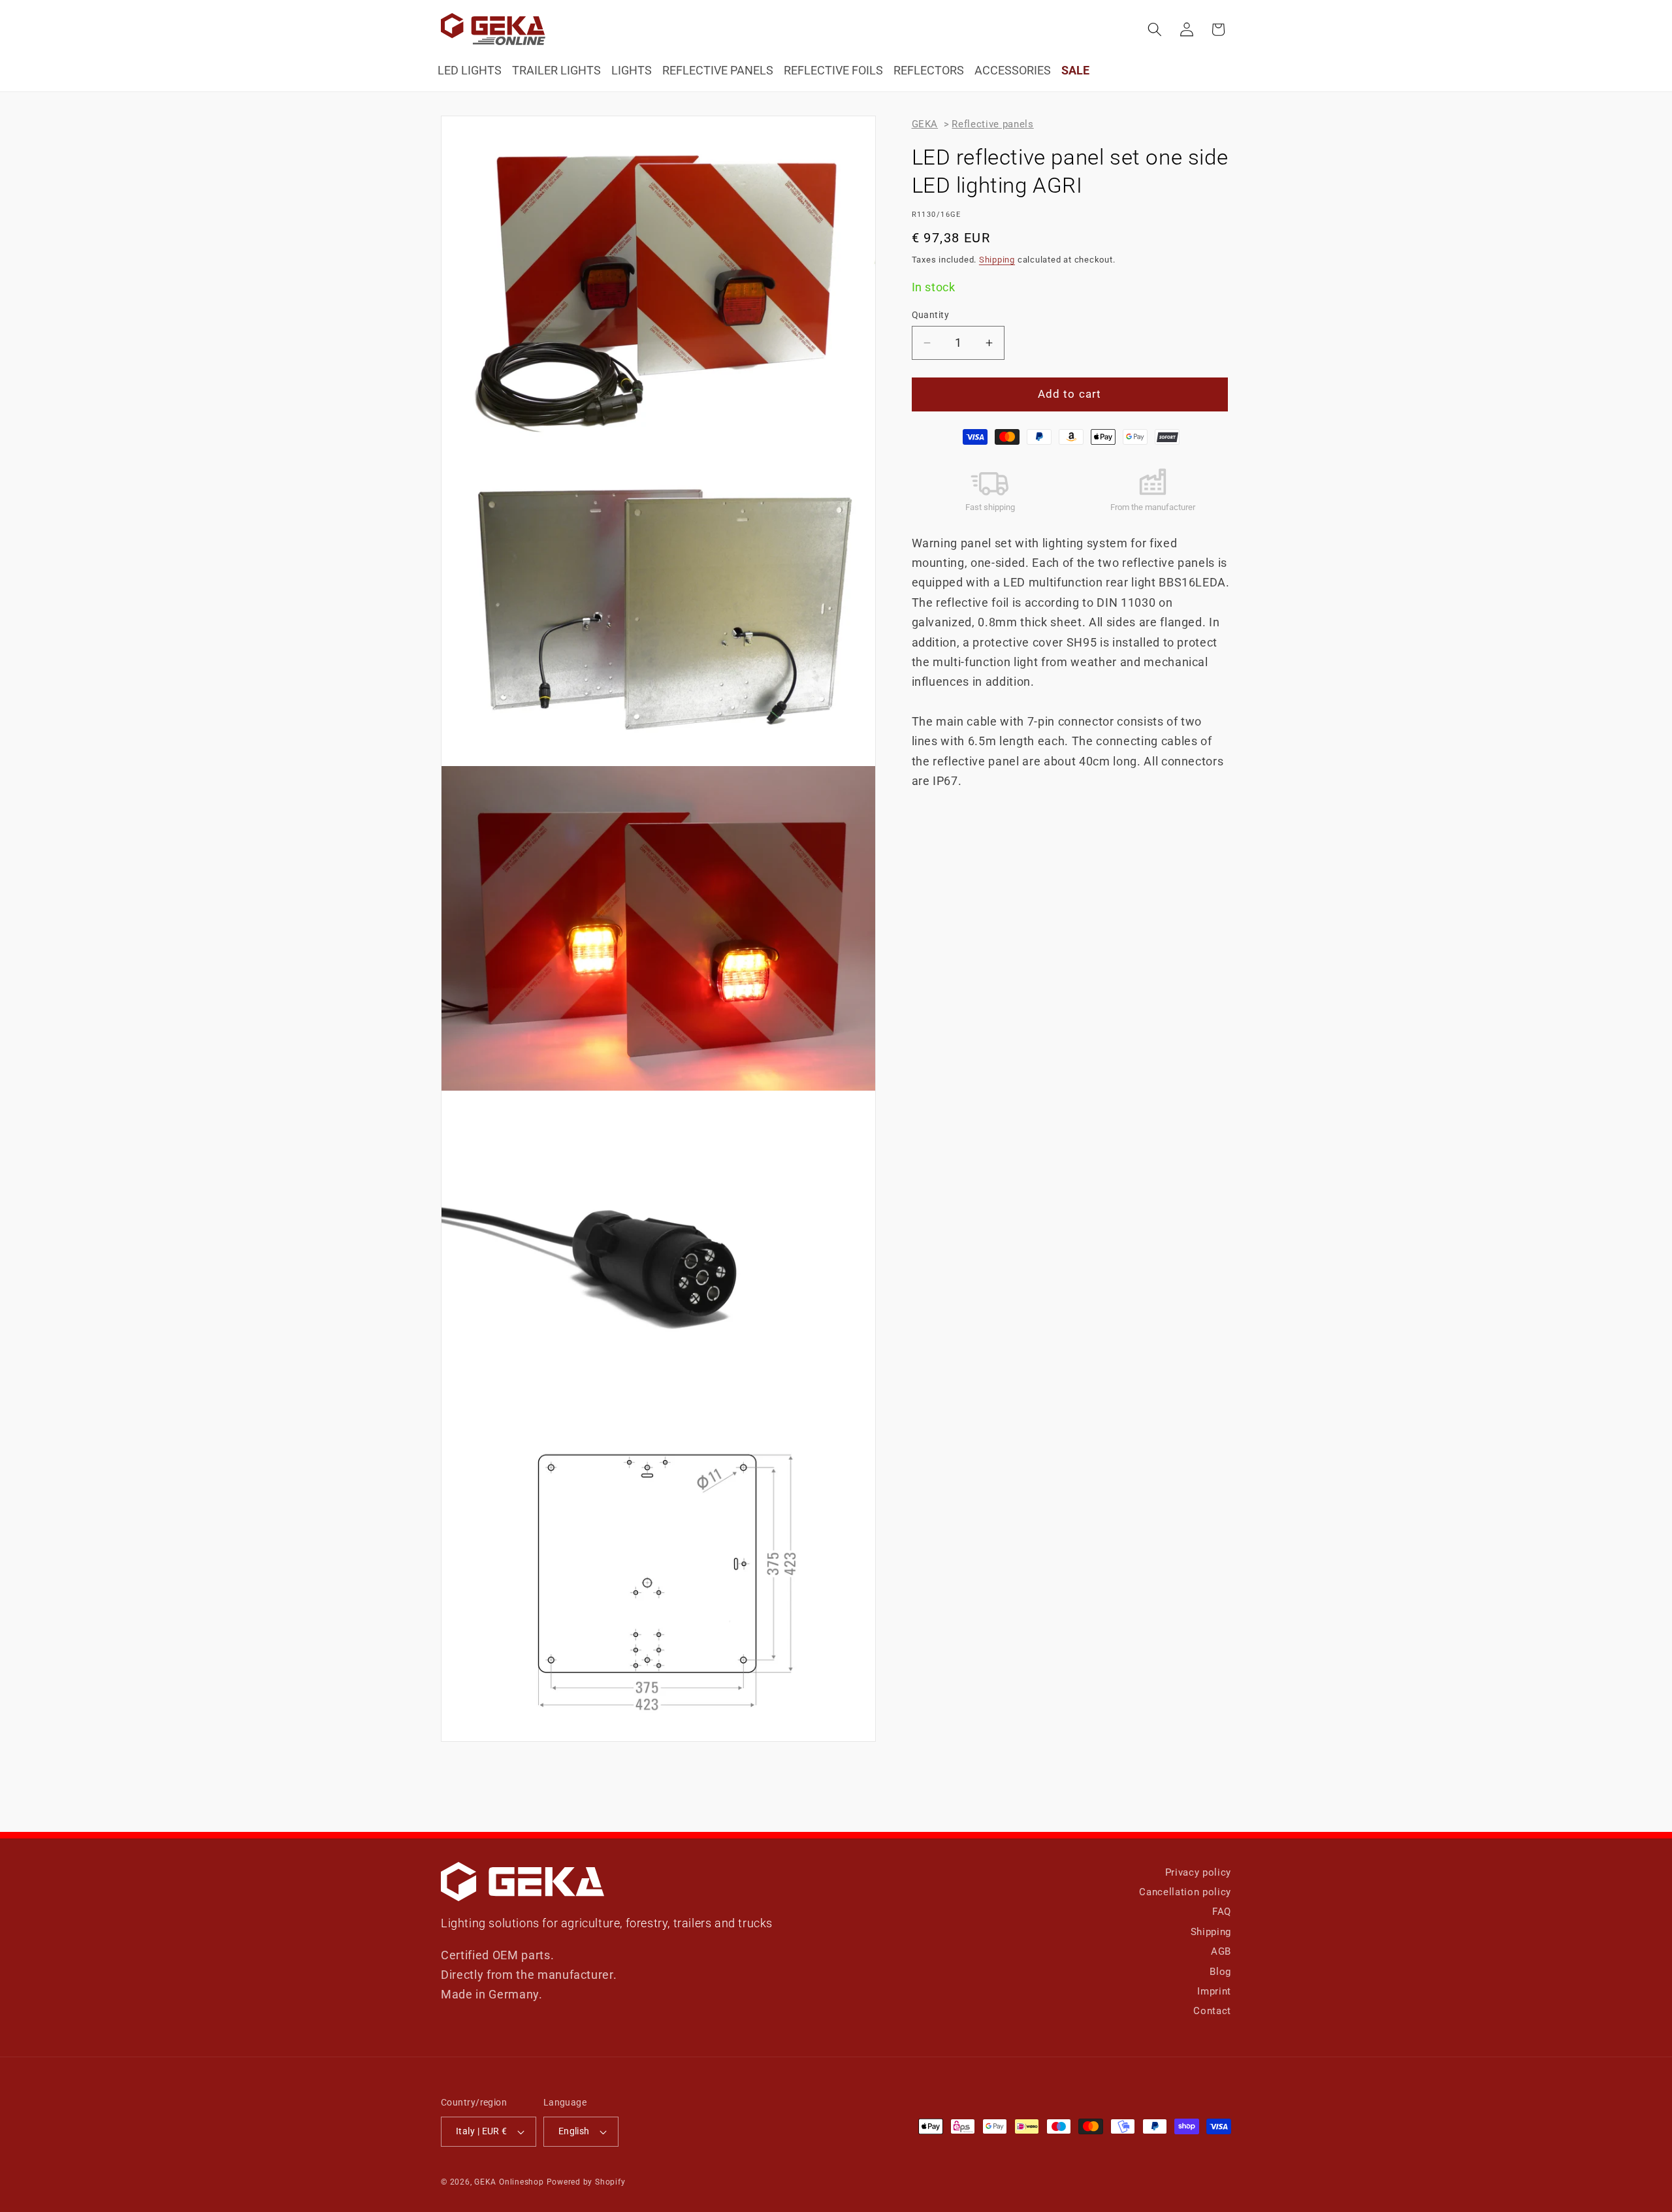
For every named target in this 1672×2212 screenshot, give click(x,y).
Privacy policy (1198, 1872)
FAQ (1222, 1912)
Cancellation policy (1185, 1892)
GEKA (925, 124)
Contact (1212, 2011)
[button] (1155, 29)
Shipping (997, 260)
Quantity (931, 315)
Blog (1220, 1972)
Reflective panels (992, 124)
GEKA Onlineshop (509, 2182)
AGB (1221, 1951)
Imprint (1214, 1991)
